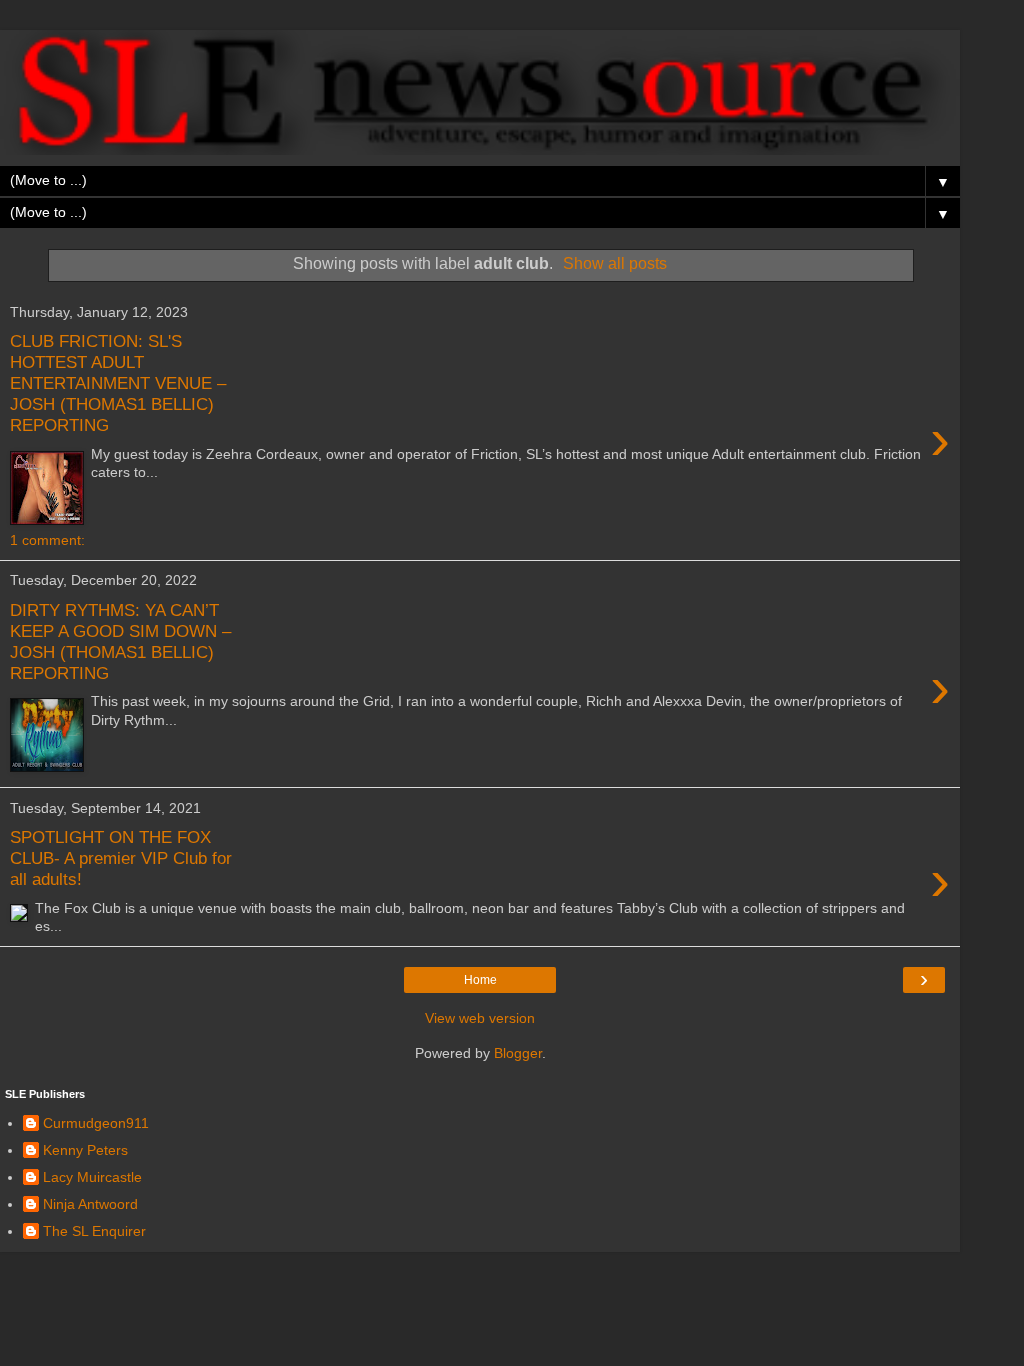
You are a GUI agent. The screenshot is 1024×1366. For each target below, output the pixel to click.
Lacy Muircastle (92, 1177)
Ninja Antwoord (90, 1204)
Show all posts (615, 263)
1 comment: (47, 540)
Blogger (518, 1053)
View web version (480, 1018)
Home (480, 980)
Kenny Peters (85, 1150)
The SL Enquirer (94, 1231)
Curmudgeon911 (96, 1123)
